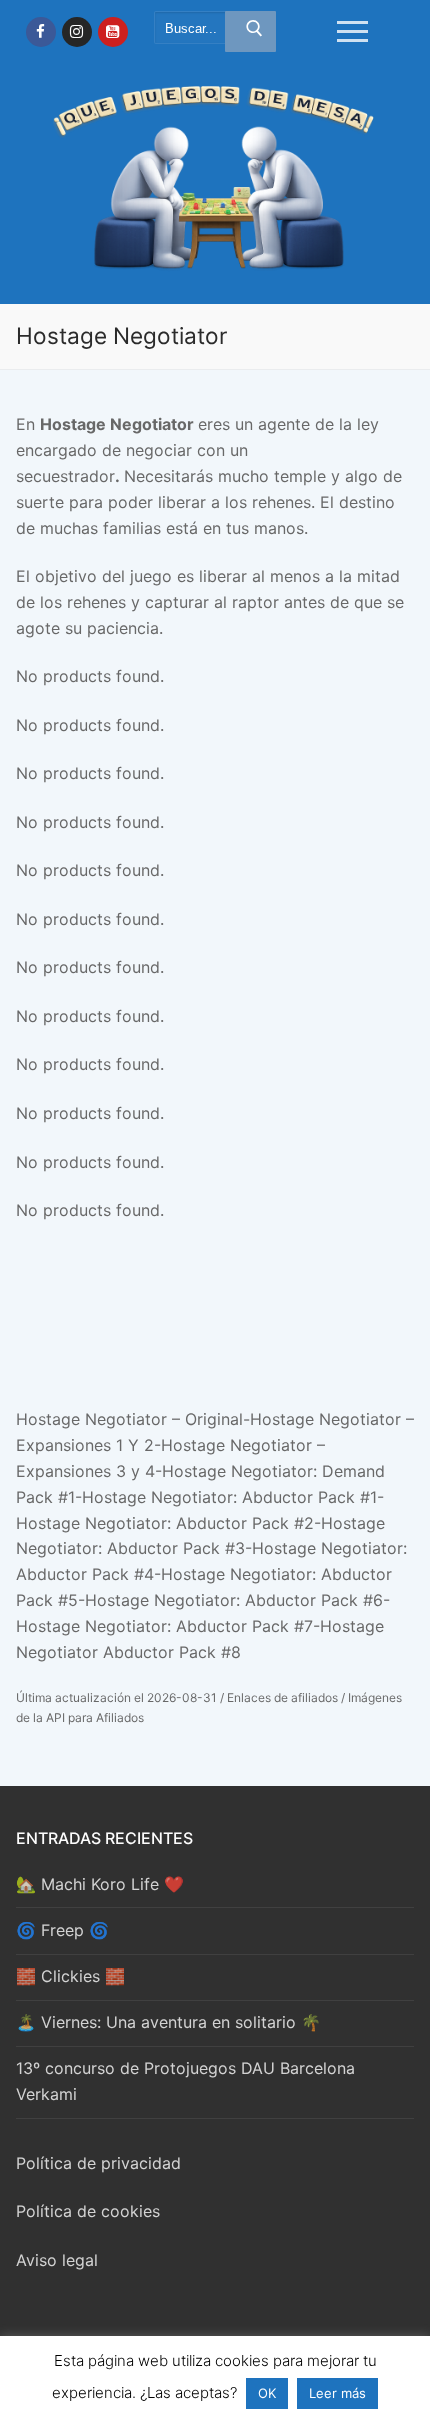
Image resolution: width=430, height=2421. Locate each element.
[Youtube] (113, 32)
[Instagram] (77, 32)
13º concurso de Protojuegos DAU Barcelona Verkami (185, 2081)
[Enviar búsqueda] (250, 32)
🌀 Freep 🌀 (62, 1930)
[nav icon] (353, 32)
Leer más (337, 2393)
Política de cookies (88, 2211)
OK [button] (267, 2393)
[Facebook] (41, 32)
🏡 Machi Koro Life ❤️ (100, 1884)
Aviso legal (57, 2260)
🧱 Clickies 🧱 (70, 1976)
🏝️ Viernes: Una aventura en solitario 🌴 (168, 2022)
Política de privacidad (98, 2163)
